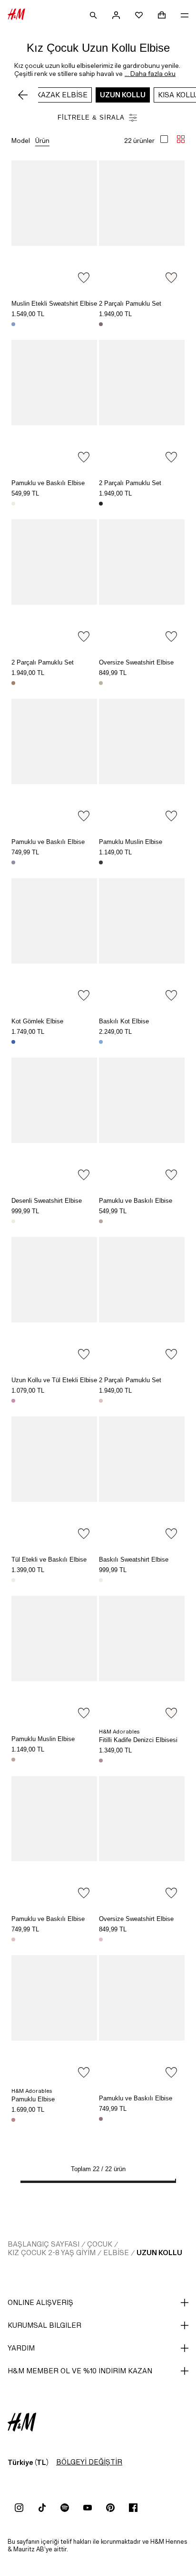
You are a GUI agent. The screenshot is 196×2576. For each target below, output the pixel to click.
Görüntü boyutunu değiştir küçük (181, 139)
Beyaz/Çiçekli (13, 1221)
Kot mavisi (13, 1042)
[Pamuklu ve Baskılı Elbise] (54, 404)
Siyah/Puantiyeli (101, 504)
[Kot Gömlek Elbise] (54, 942)
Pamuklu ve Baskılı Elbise (48, 483)
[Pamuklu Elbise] (54, 2019)
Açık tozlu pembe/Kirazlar (13, 1939)
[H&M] (16, 15)
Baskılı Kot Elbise (124, 1021)
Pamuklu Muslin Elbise (131, 842)
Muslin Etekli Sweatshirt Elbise (54, 304)
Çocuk (100, 2244)
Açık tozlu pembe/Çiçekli (13, 1760)
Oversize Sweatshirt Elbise (136, 662)
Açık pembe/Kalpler (101, 1401)
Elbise (116, 2253)
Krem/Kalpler (13, 504)
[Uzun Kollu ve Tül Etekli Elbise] (54, 1301)
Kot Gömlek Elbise (37, 1021)
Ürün (42, 141)
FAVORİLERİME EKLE (84, 278)
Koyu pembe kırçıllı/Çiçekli (101, 2119)
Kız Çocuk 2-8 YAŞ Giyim (52, 2253)
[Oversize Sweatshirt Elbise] (142, 583)
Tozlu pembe (101, 1761)
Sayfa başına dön (186, 1289)
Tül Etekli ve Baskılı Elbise (49, 1560)
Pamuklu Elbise (33, 2099)
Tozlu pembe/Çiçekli (101, 1221)
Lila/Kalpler (13, 862)
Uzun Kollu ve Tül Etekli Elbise (54, 1380)
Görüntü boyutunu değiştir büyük (164, 139)
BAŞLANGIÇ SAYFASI (44, 2244)
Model (21, 141)
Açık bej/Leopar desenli (101, 683)
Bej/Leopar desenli (13, 683)
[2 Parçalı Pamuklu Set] (142, 225)
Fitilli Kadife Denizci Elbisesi (138, 1740)
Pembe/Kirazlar (13, 1401)
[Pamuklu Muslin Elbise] (142, 763)
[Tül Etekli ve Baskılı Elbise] (54, 1480)
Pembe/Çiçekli (13, 2120)
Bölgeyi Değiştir (89, 2462)
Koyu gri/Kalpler (101, 862)
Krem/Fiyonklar (101, 1580)
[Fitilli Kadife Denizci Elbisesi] (142, 1660)
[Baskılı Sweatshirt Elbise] (142, 1480)
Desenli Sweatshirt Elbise (47, 1201)
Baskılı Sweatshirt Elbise (134, 1560)
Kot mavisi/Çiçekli (101, 1042)
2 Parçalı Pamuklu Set (130, 304)
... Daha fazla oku (150, 74)
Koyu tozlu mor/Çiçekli (101, 324)
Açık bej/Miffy (13, 1580)
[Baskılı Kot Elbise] (142, 942)
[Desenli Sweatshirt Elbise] (54, 1122)
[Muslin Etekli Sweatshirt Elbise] (54, 225)
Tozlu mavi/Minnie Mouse (13, 324)
